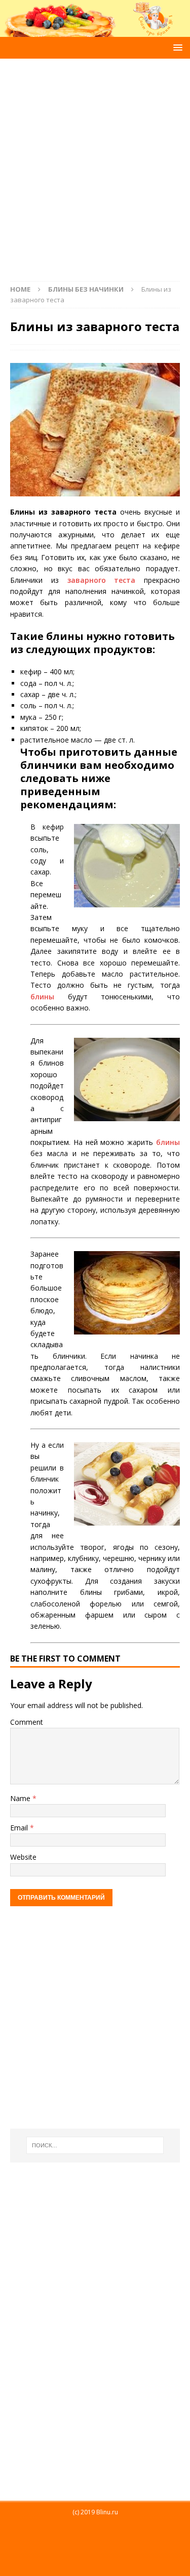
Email (20, 1828)
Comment (27, 1722)
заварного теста (102, 580)
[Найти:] (95, 2145)
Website (23, 1857)
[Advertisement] (95, 165)
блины (42, 997)
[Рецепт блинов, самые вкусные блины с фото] (95, 31)
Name (21, 1798)
